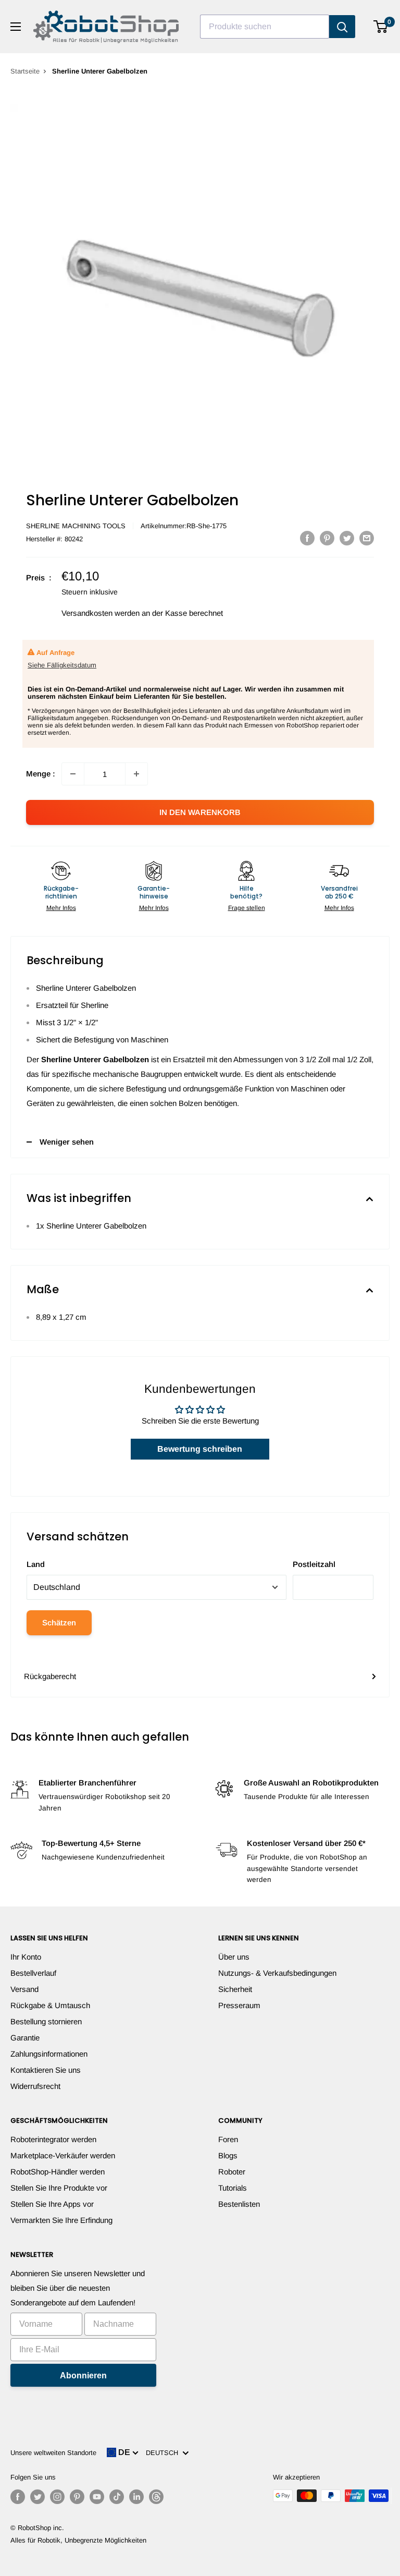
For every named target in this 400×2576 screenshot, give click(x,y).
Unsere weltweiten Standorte (53, 2453)
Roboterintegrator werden (53, 2139)
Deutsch (164, 2453)
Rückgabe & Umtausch (50, 2005)
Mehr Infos (61, 908)
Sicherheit (235, 1989)
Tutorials (233, 2188)
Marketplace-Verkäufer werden (63, 2155)
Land (36, 1564)
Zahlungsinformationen (49, 2054)
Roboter (232, 2172)
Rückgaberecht (50, 1676)
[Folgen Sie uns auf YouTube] (97, 2497)
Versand (24, 1989)
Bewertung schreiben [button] (200, 1449)
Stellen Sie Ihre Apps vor (52, 2204)
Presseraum (239, 2005)
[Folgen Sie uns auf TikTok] (117, 2497)
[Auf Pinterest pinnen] (327, 538)
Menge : (41, 774)
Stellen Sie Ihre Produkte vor (59, 2188)
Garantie (25, 2038)
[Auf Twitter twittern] (347, 538)
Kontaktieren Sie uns (46, 2070)
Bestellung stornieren (46, 2021)
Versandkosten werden (101, 613)
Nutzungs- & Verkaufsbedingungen (277, 1973)
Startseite (25, 71)
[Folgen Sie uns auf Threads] (156, 2497)
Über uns (234, 1957)
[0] (381, 27)
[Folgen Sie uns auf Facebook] (18, 2497)
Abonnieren (83, 2375)
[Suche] (342, 27)
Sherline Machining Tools (76, 526)
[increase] (136, 774)
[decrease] (73, 774)
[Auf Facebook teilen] (307, 538)
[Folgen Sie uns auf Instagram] (57, 2497)
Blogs (228, 2155)
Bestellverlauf (33, 1973)
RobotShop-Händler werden (58, 2172)
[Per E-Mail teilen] (367, 538)
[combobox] (265, 27)
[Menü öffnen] (16, 27)
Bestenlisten (239, 2204)
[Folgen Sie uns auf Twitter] (37, 2497)
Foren (228, 2139)
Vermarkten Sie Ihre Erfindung (61, 2220)
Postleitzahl (314, 1564)
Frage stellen (247, 908)
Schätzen (59, 1623)
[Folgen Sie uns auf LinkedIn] (136, 2497)
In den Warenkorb (200, 812)
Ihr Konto (26, 1957)
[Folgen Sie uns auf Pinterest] (77, 2497)
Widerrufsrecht (35, 2086)
